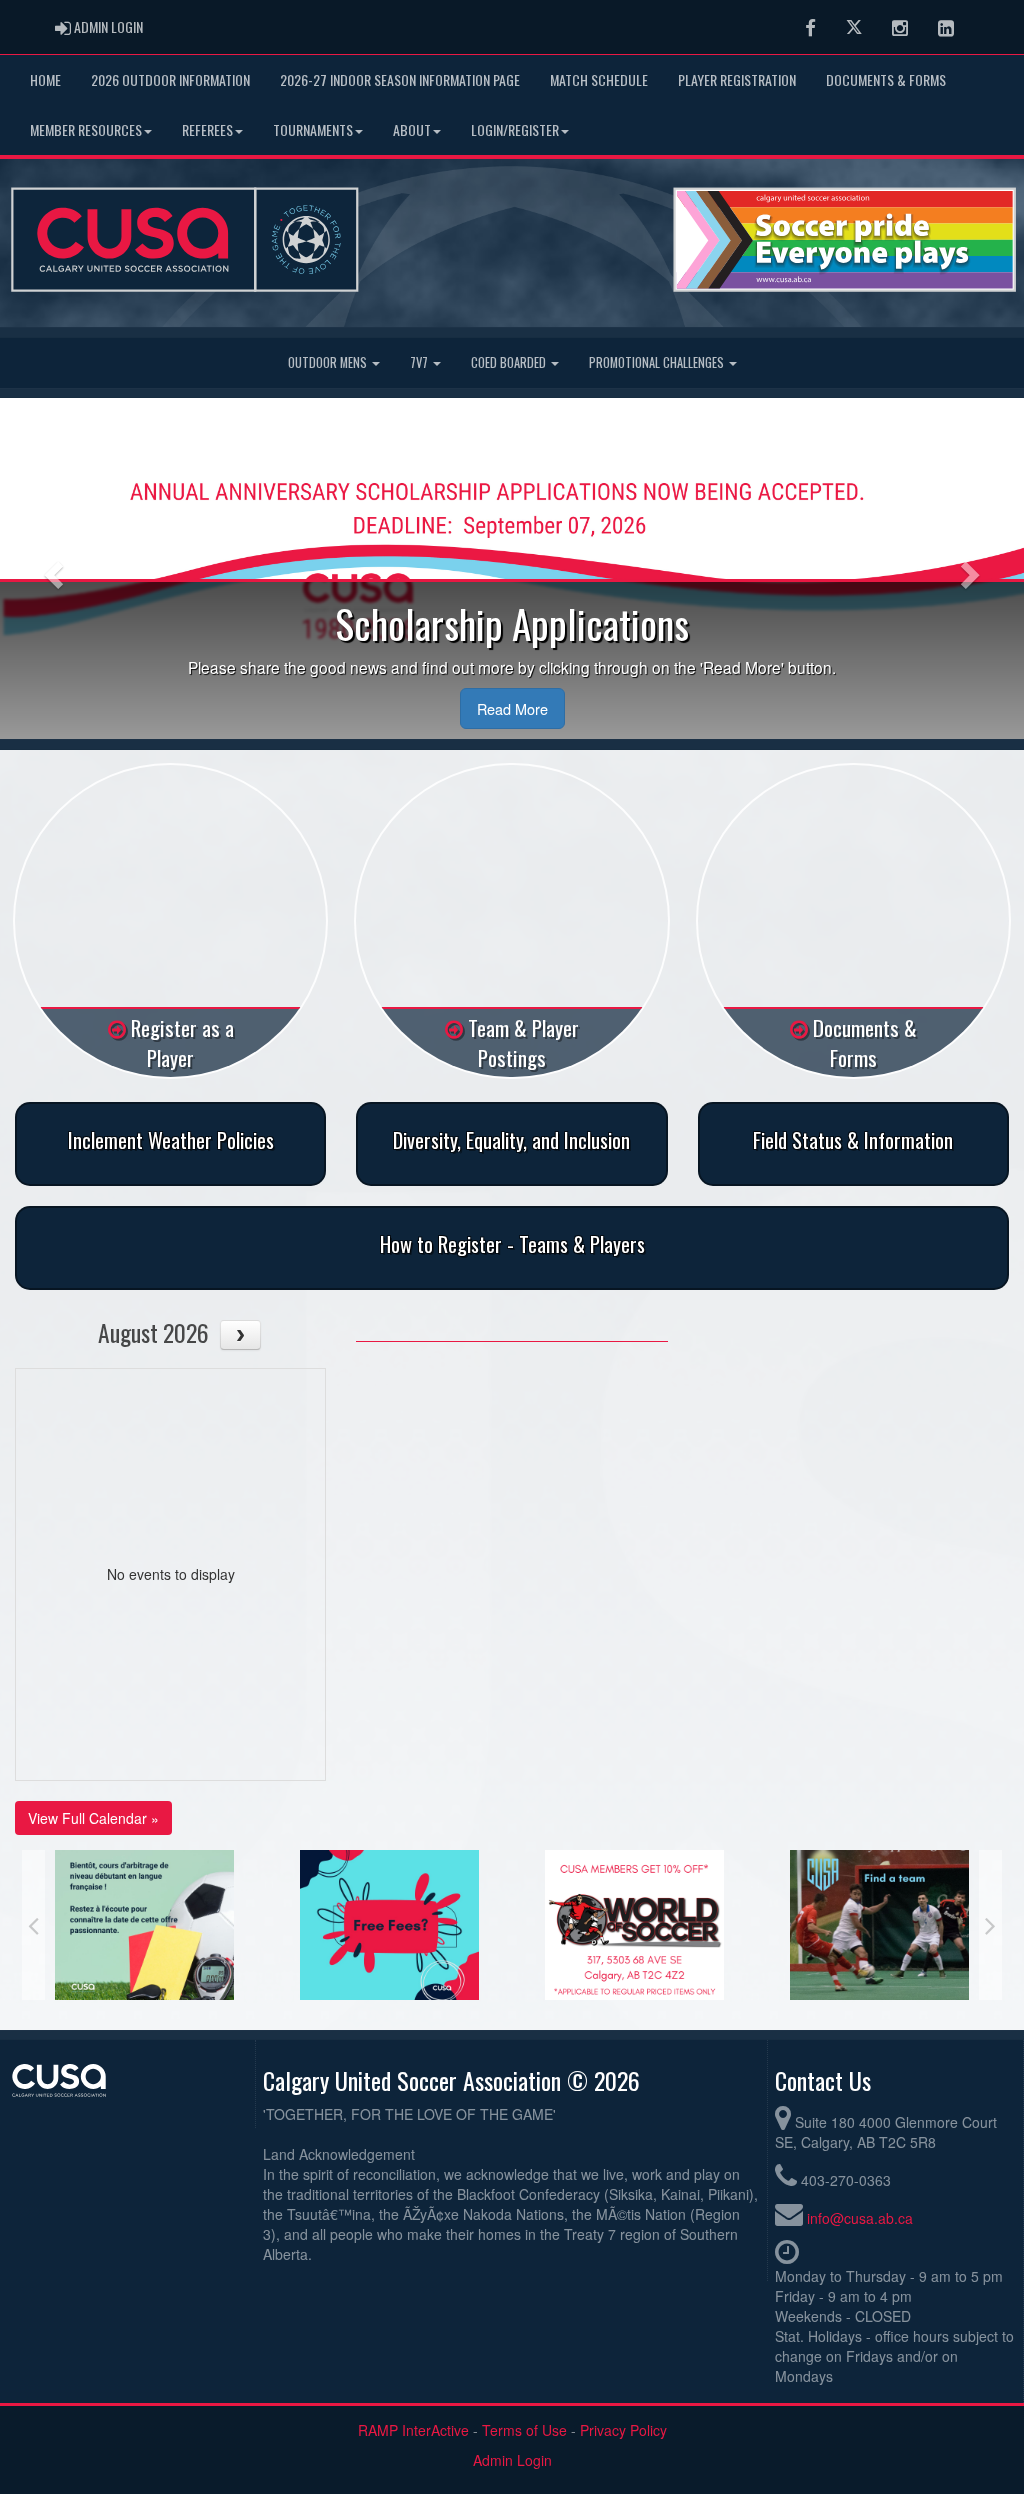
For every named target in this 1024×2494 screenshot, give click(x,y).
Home (45, 79)
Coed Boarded (510, 362)
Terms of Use (524, 2430)
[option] (144, 1925)
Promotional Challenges (658, 362)
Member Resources (86, 129)
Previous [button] (33, 1925)
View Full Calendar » (93, 1818)
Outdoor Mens (329, 362)
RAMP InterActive (413, 2430)
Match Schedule (599, 79)
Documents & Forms (886, 79)
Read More (512, 708)
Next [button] (990, 1925)
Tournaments (313, 129)
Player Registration (737, 79)
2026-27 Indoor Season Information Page (400, 79)
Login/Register (515, 129)
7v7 (420, 362)
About (412, 129)
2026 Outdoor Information (170, 79)
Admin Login (512, 2460)
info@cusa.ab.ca (860, 2218)
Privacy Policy (623, 2430)
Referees (207, 129)
